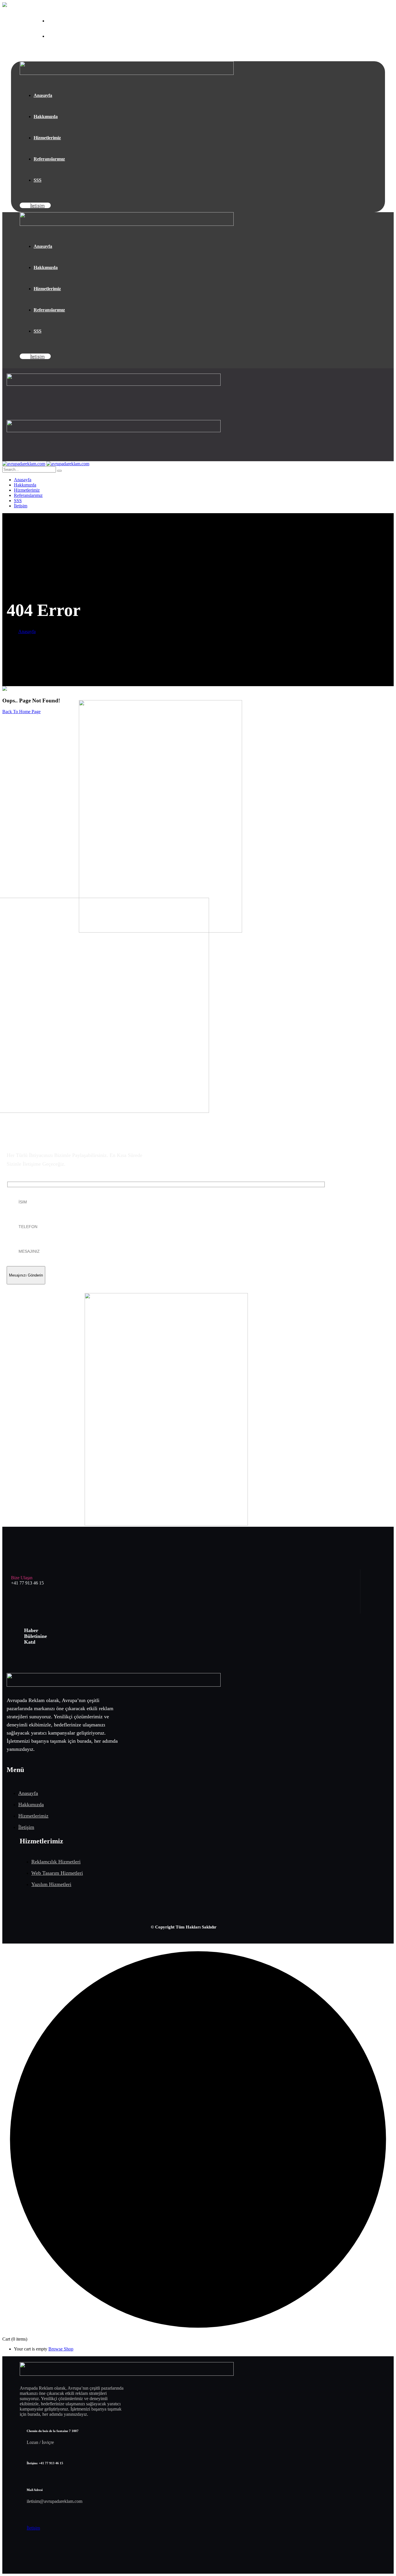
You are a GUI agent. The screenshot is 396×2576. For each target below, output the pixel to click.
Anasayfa (27, 631)
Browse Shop (61, 2349)
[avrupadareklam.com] (24, 464)
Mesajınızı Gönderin (26, 1275)
